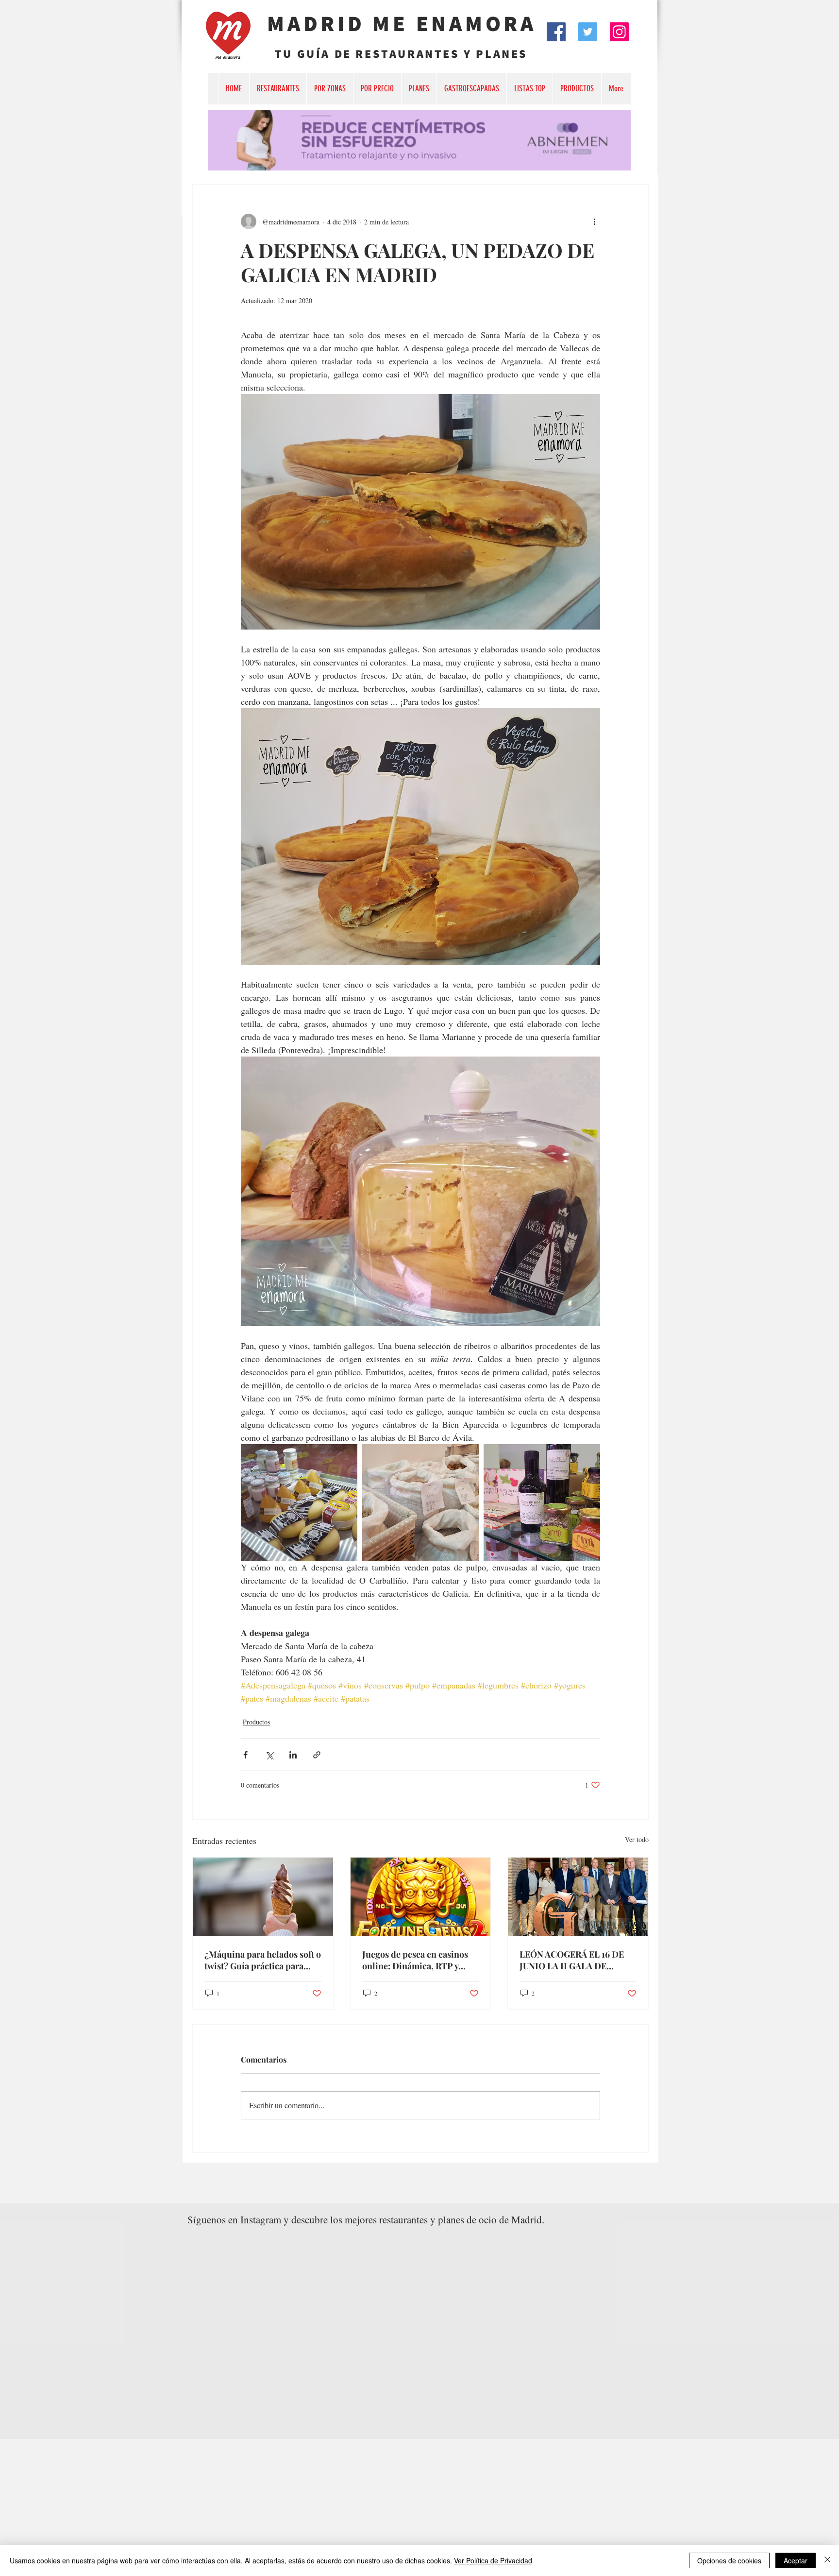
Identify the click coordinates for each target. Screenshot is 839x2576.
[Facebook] (556, 32)
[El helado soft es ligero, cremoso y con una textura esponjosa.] (263, 1897)
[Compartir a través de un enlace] (317, 1755)
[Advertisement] (291, 2507)
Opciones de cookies (729, 2560)
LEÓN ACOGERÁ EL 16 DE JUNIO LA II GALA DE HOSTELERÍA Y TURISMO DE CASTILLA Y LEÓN (572, 1960)
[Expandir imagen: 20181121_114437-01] (542, 1502)
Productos (256, 1722)
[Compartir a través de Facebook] (245, 1755)
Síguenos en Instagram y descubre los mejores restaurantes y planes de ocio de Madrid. (366, 2219)
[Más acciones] (594, 222)
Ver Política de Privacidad (493, 2560)
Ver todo (637, 1839)
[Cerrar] (827, 2560)
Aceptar (796, 2560)
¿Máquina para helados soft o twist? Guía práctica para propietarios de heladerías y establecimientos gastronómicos (263, 1960)
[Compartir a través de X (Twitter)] (269, 1755)
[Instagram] (619, 32)
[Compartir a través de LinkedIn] (293, 1755)
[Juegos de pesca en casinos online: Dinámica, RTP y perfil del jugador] (421, 1897)
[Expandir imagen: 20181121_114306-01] (420, 1502)
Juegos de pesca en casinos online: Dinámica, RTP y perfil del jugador (415, 1960)
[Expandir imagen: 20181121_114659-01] (299, 1502)
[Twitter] (588, 32)
